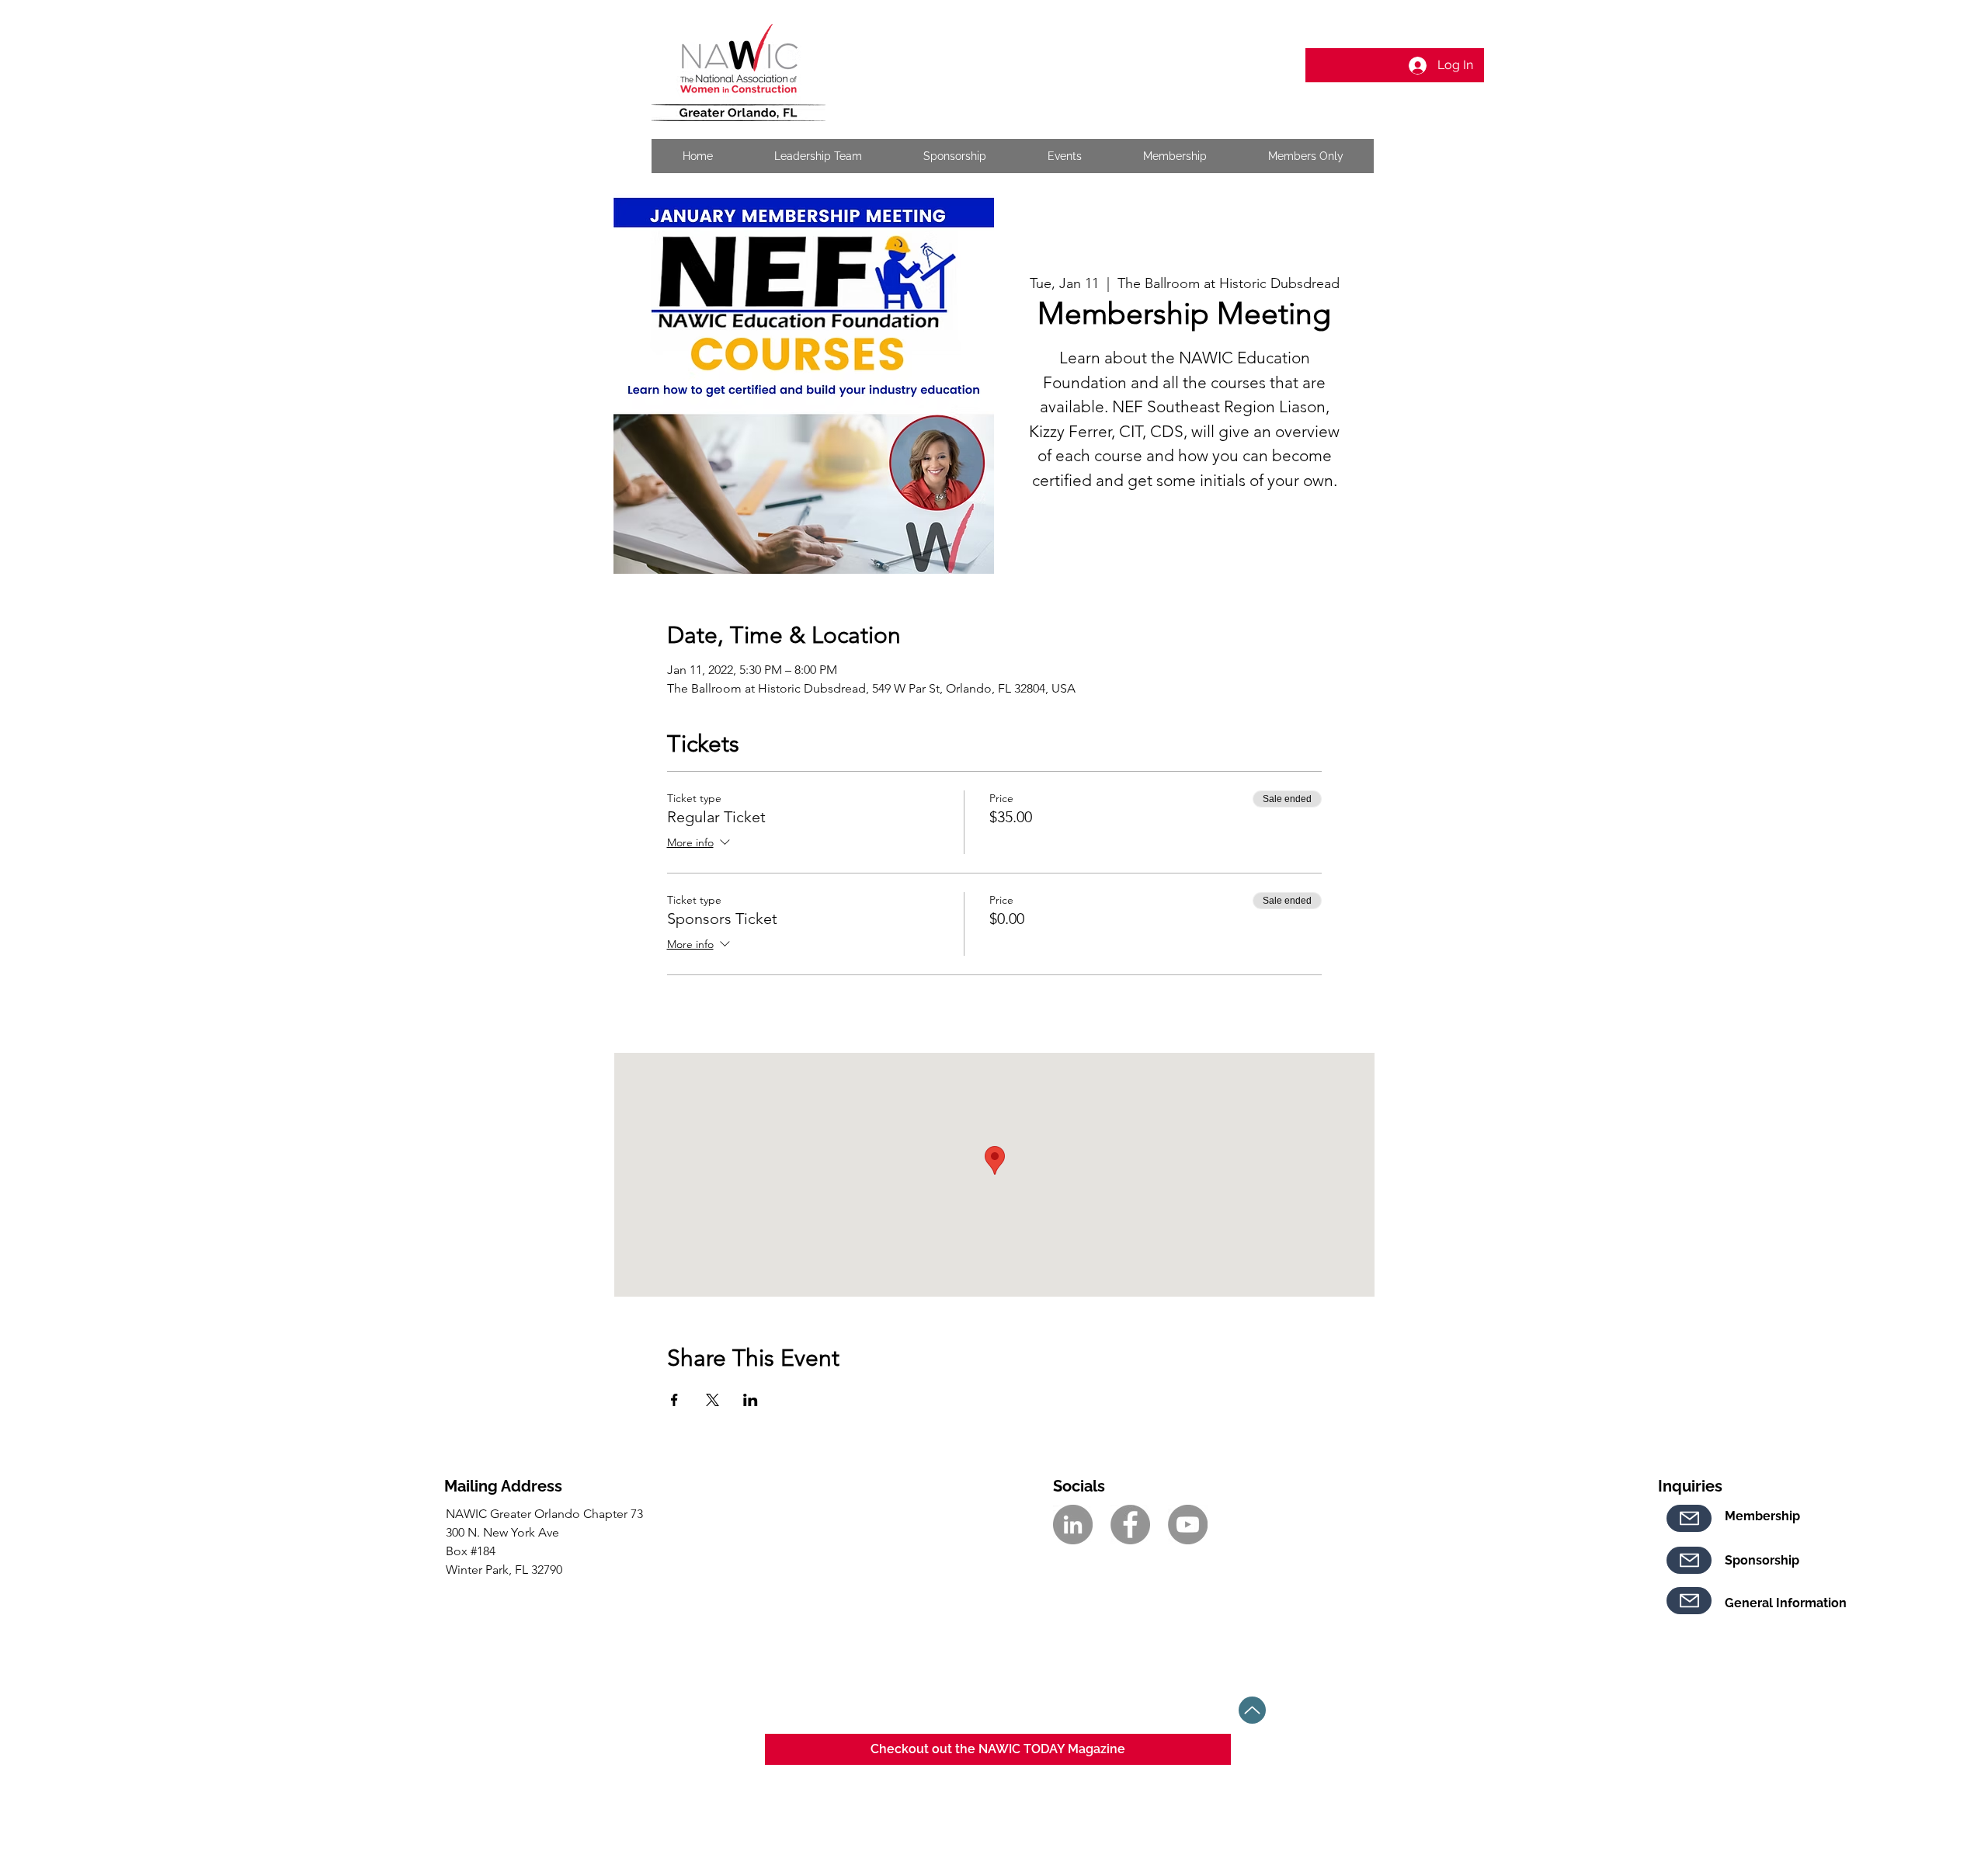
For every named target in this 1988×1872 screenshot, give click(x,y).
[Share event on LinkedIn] (751, 1400)
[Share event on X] (712, 1400)
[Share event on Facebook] (674, 1400)
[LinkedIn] (1073, 1525)
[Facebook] (1130, 1525)
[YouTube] (1188, 1525)
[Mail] (1689, 1518)
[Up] (1252, 1710)
